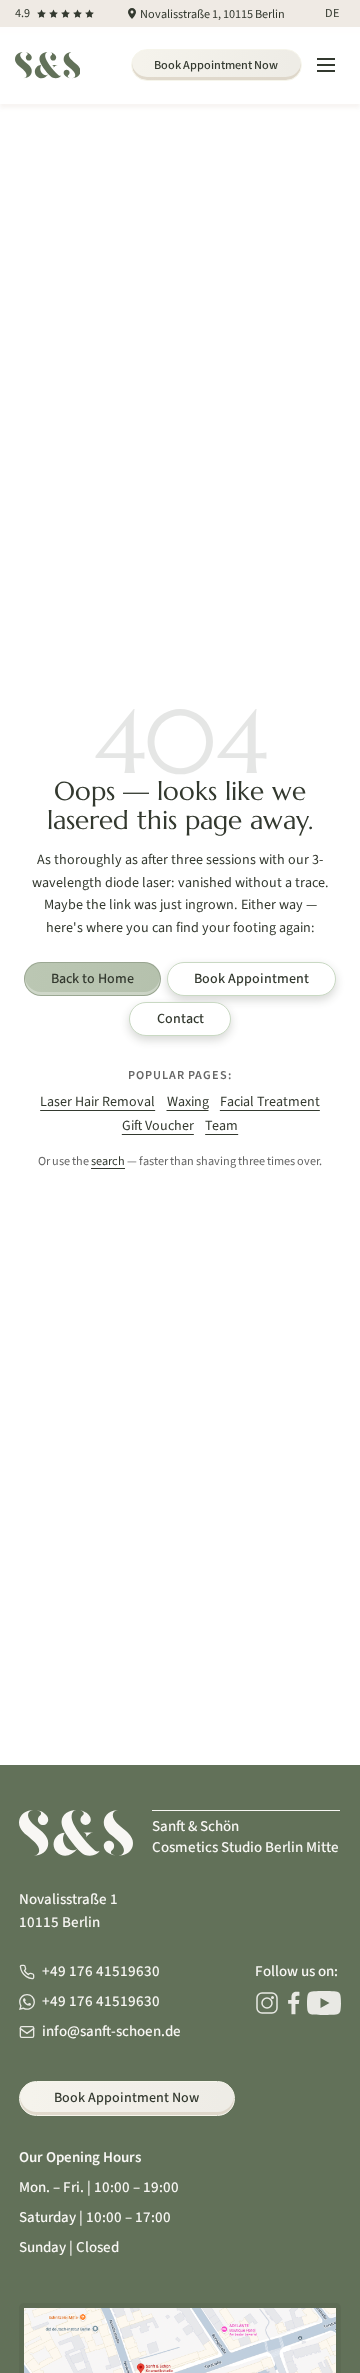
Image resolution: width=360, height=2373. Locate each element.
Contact (180, 1019)
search (108, 1161)
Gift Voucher (158, 1126)
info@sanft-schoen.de (111, 2031)
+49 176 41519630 (101, 1971)
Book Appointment (251, 979)
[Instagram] (267, 2003)
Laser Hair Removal (97, 1102)
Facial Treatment (270, 1102)
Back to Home (92, 979)
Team (221, 1126)
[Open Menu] (326, 66)
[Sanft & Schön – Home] (47, 65)
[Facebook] (293, 2003)
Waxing (188, 1102)
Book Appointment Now (216, 65)
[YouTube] (324, 2003)
